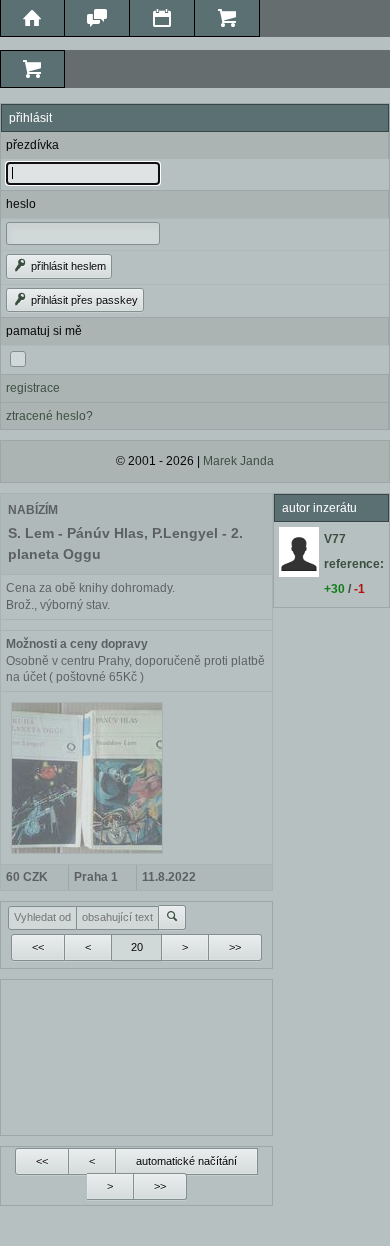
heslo (21, 204)
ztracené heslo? (49, 416)
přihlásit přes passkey (83, 300)
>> (235, 947)
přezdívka (32, 145)
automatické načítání (186, 1161)
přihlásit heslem (67, 266)
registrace (33, 388)
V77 (335, 539)
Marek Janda (238, 461)
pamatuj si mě (44, 331)
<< (38, 947)
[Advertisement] (136, 1055)
